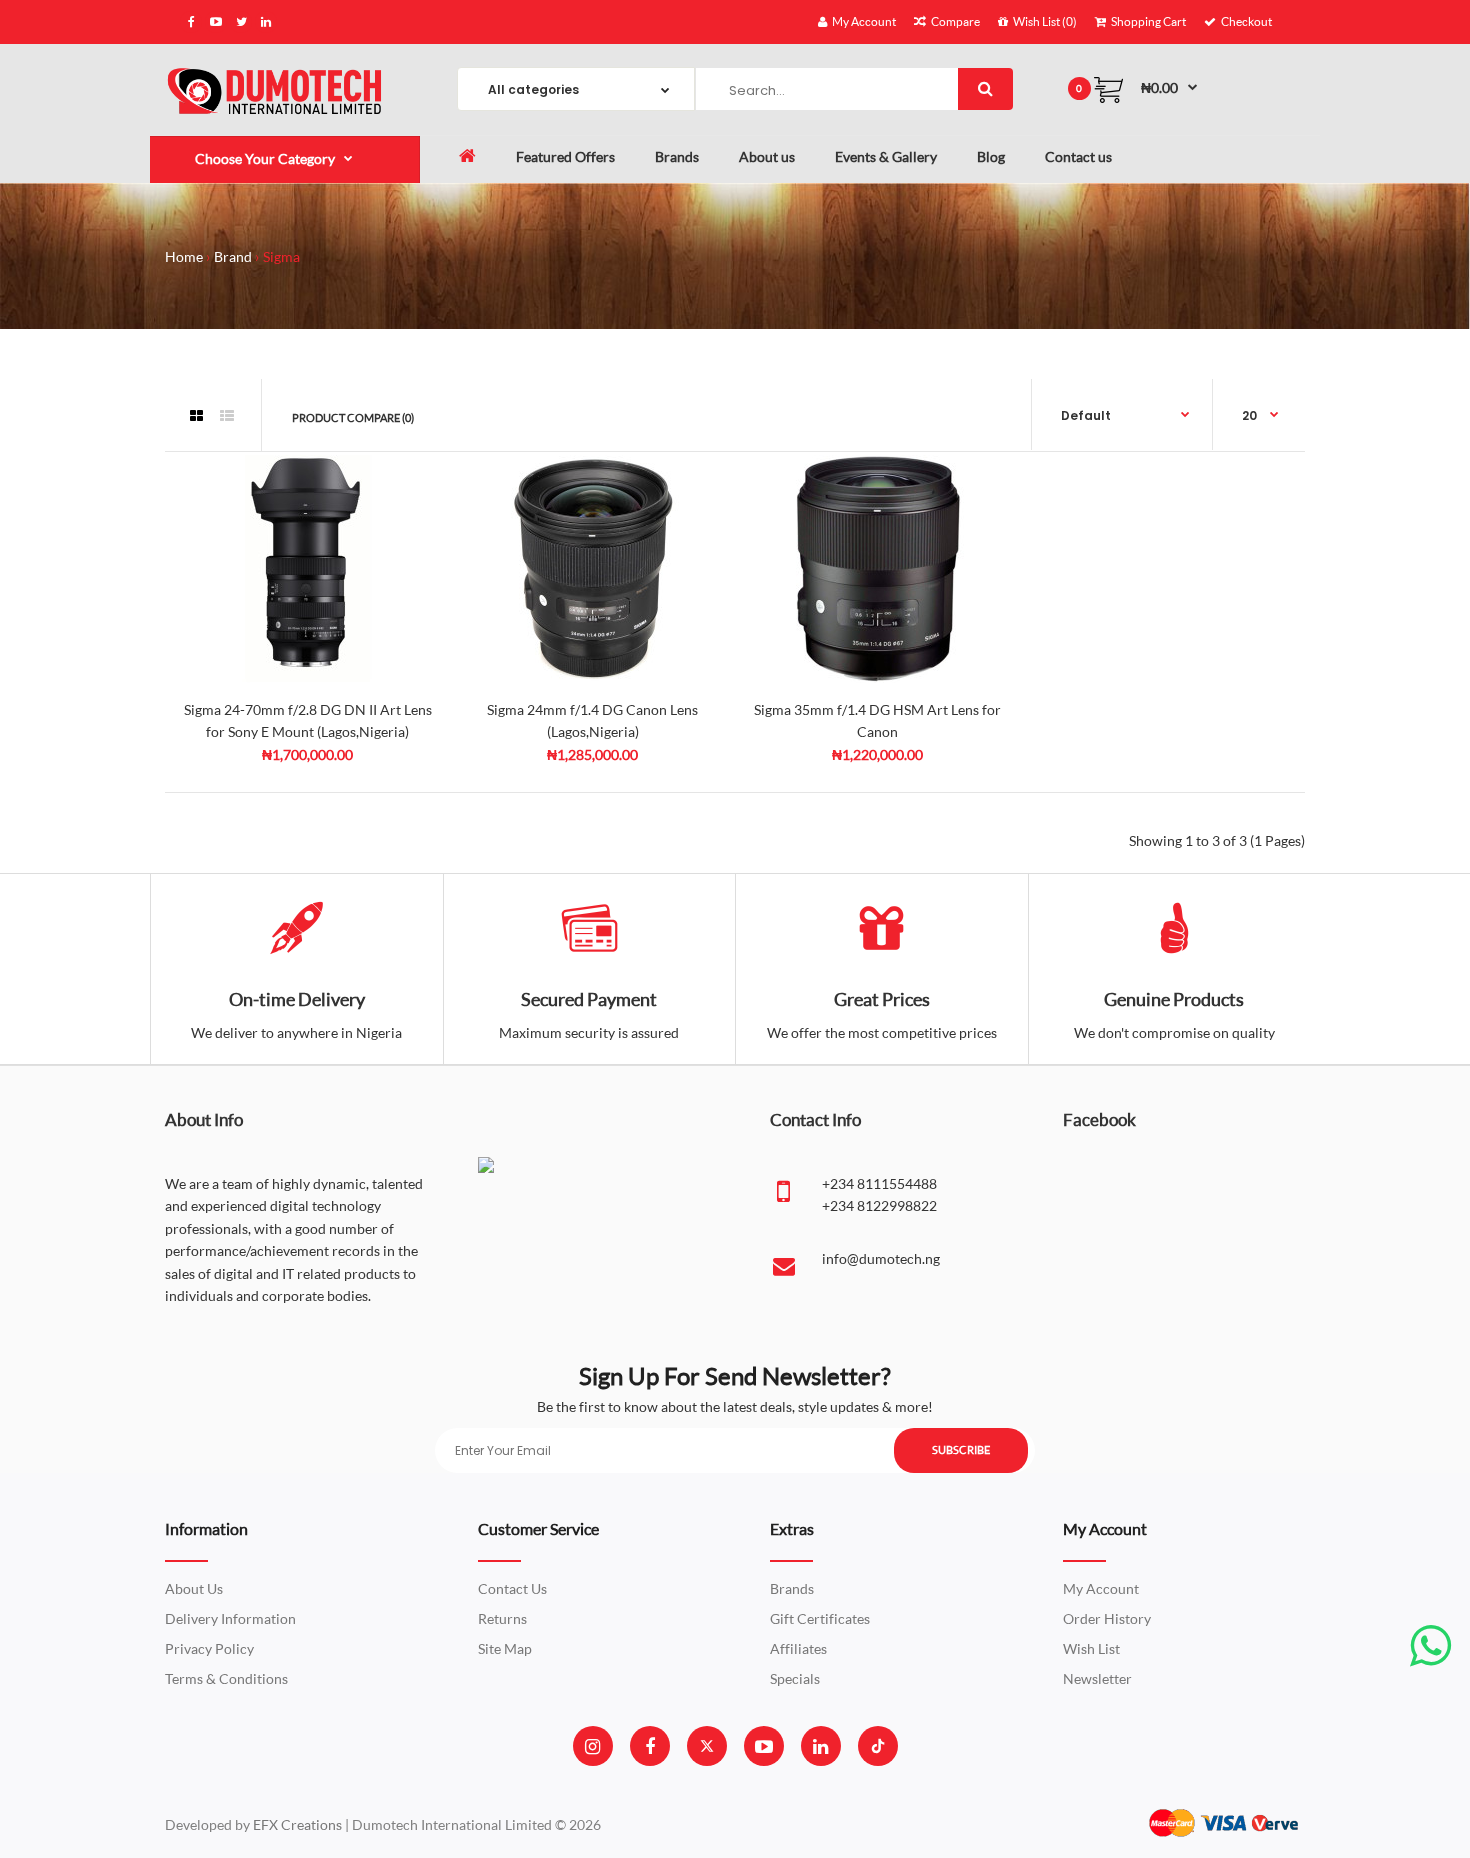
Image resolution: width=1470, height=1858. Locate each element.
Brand (233, 256)
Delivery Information (230, 1618)
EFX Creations (297, 1824)
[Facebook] (650, 1746)
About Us (194, 1588)
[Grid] (196, 416)
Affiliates (798, 1648)
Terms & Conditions (226, 1678)
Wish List (1091, 1648)
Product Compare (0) (353, 417)
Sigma (281, 256)
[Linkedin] (820, 1746)
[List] (227, 416)
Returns (502, 1618)
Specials (795, 1678)
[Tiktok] (878, 1746)
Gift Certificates (820, 1618)
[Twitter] (707, 1746)
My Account (1101, 1588)
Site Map (505, 1648)
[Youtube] (764, 1746)
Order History (1107, 1618)
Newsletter (1097, 1678)
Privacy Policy (209, 1648)
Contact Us (512, 1588)
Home (184, 256)
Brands (792, 1588)
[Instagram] (592, 1746)
